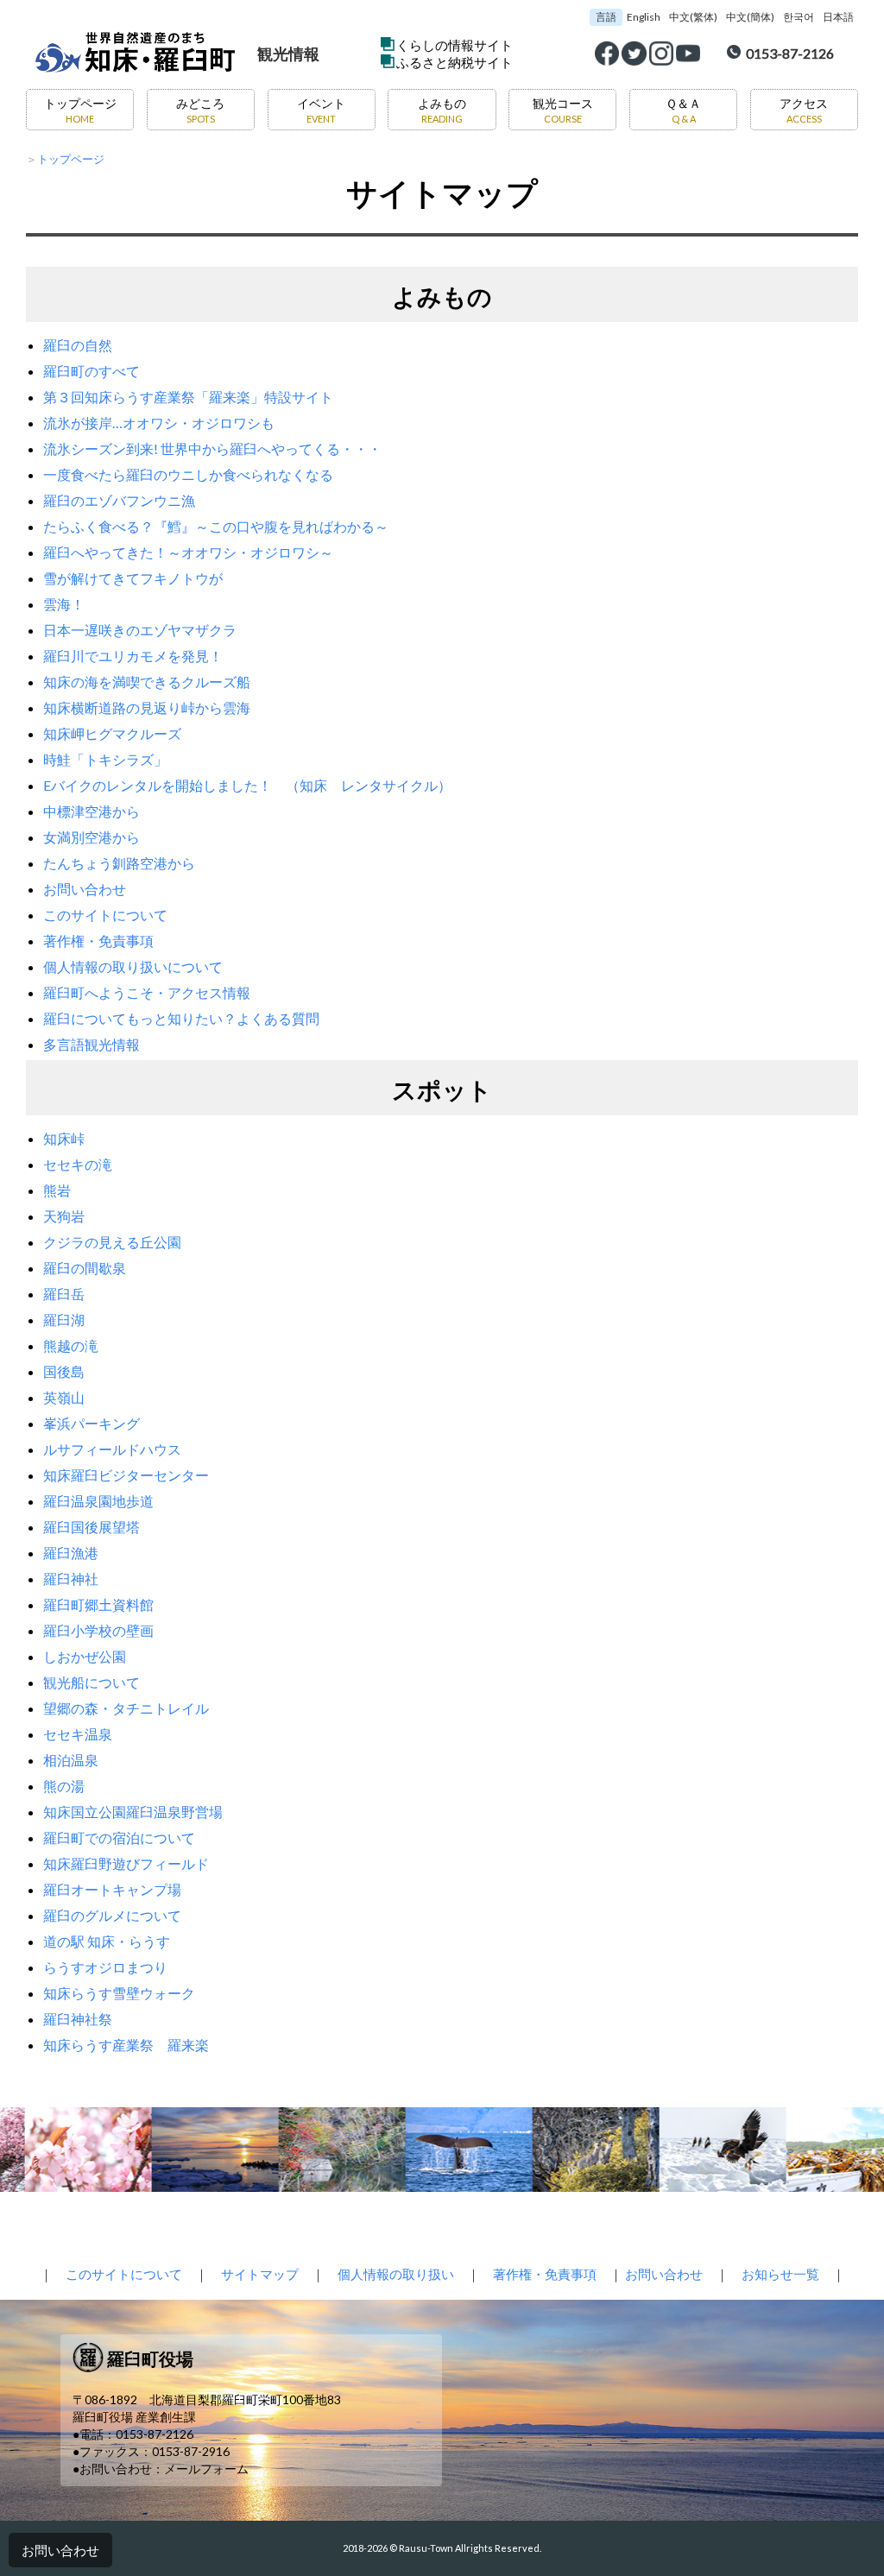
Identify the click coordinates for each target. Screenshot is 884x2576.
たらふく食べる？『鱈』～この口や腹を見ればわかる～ (216, 526)
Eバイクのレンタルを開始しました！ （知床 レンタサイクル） (247, 785)
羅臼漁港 (71, 1553)
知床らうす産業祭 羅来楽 (126, 2045)
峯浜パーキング (92, 1423)
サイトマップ (260, 2274)
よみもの (442, 110)
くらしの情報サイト (455, 45)
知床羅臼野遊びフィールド (126, 1863)
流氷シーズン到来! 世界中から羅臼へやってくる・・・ (212, 448)
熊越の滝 (71, 1345)
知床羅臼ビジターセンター (126, 1475)
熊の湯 (64, 1786)
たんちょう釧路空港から (119, 863)
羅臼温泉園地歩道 (98, 1501)
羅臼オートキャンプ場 (112, 1889)
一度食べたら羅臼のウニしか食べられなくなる (188, 474)
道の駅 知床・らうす (107, 1941)
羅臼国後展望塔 (92, 1527)
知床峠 (64, 1138)
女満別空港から (92, 837)
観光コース (563, 110)
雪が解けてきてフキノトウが (133, 578)
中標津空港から (92, 811)
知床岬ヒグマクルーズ (112, 733)
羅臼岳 (64, 1294)
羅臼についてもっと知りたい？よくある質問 (181, 1018)
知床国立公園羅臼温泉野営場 (133, 1812)
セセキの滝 (78, 1164)
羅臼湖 (64, 1320)
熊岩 (57, 1190)
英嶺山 (64, 1397)
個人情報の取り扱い (396, 2274)
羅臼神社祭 (78, 2019)
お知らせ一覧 (780, 2274)
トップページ (80, 110)
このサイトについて (105, 915)
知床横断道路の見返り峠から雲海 (147, 707)
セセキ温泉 (78, 1734)
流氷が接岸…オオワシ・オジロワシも (159, 423)
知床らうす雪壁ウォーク (119, 1993)
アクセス (804, 110)
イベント (321, 110)
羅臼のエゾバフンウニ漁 (119, 500)
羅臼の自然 (78, 345)
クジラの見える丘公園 (112, 1242)
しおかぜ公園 (85, 1656)
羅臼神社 (71, 1578)
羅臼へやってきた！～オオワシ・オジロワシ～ (188, 552)
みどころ (200, 110)
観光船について (92, 1682)
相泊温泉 (71, 1760)
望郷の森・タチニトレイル (126, 1708)
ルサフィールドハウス (112, 1449)
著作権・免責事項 (98, 941)
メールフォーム (206, 2469)
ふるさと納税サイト (455, 62)
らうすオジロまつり (105, 1967)
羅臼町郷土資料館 (98, 1604)
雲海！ (64, 604)
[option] (80, 2150)
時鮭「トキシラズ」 (105, 759)
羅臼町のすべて (92, 371)
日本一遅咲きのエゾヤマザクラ (140, 630)
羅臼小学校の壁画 (98, 1630)
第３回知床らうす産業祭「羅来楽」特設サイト (188, 397)
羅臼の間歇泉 (85, 1268)
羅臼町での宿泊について (119, 1837)
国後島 (64, 1371)
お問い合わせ (85, 889)
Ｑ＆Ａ (683, 110)
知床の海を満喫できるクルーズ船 (147, 682)
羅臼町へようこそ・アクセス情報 (147, 992)
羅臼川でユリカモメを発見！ (133, 656)
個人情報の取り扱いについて (133, 966)
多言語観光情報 (92, 1044)
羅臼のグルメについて (112, 1915)
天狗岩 (64, 1216)
